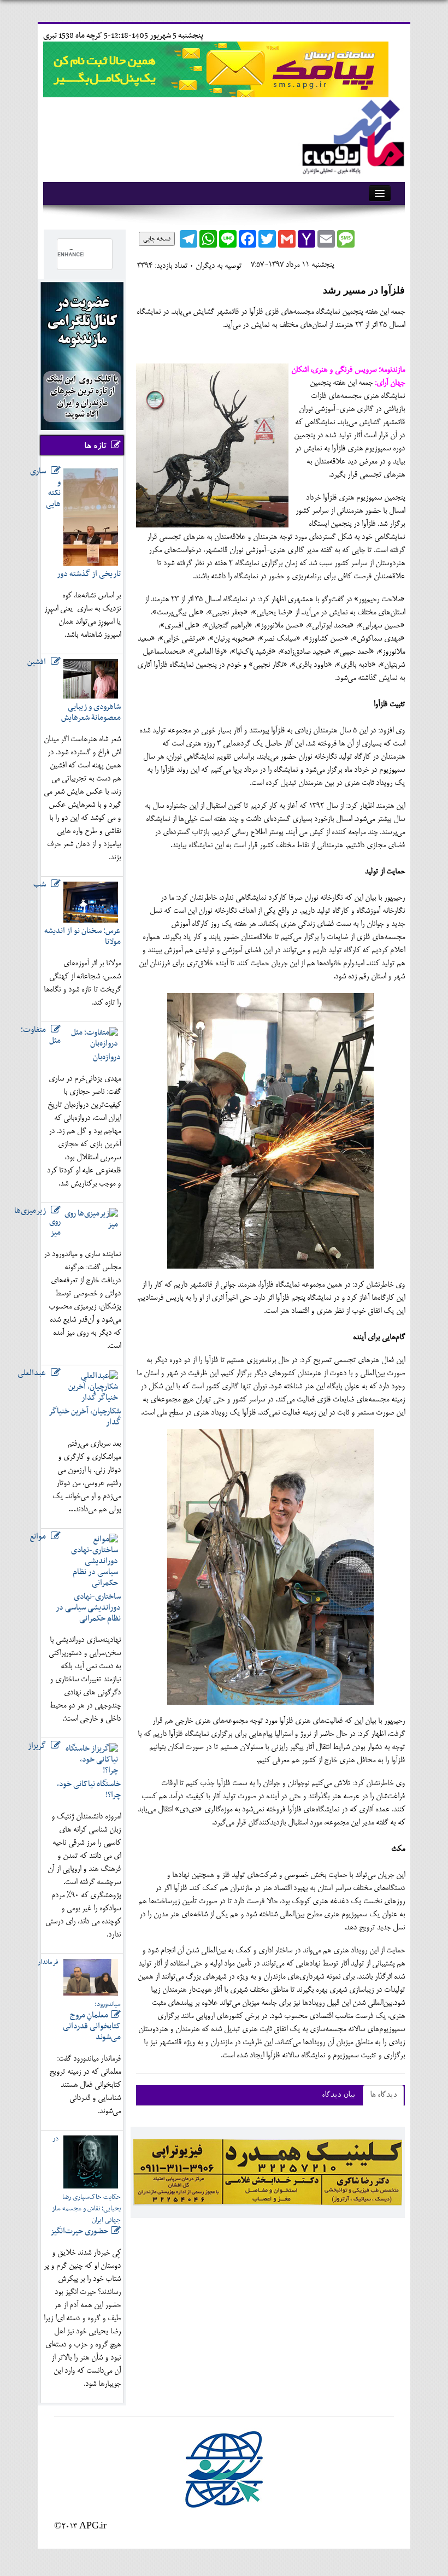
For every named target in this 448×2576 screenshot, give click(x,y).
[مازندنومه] (351, 135)
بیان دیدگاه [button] (338, 2095)
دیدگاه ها (383, 2095)
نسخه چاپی (157, 239)
